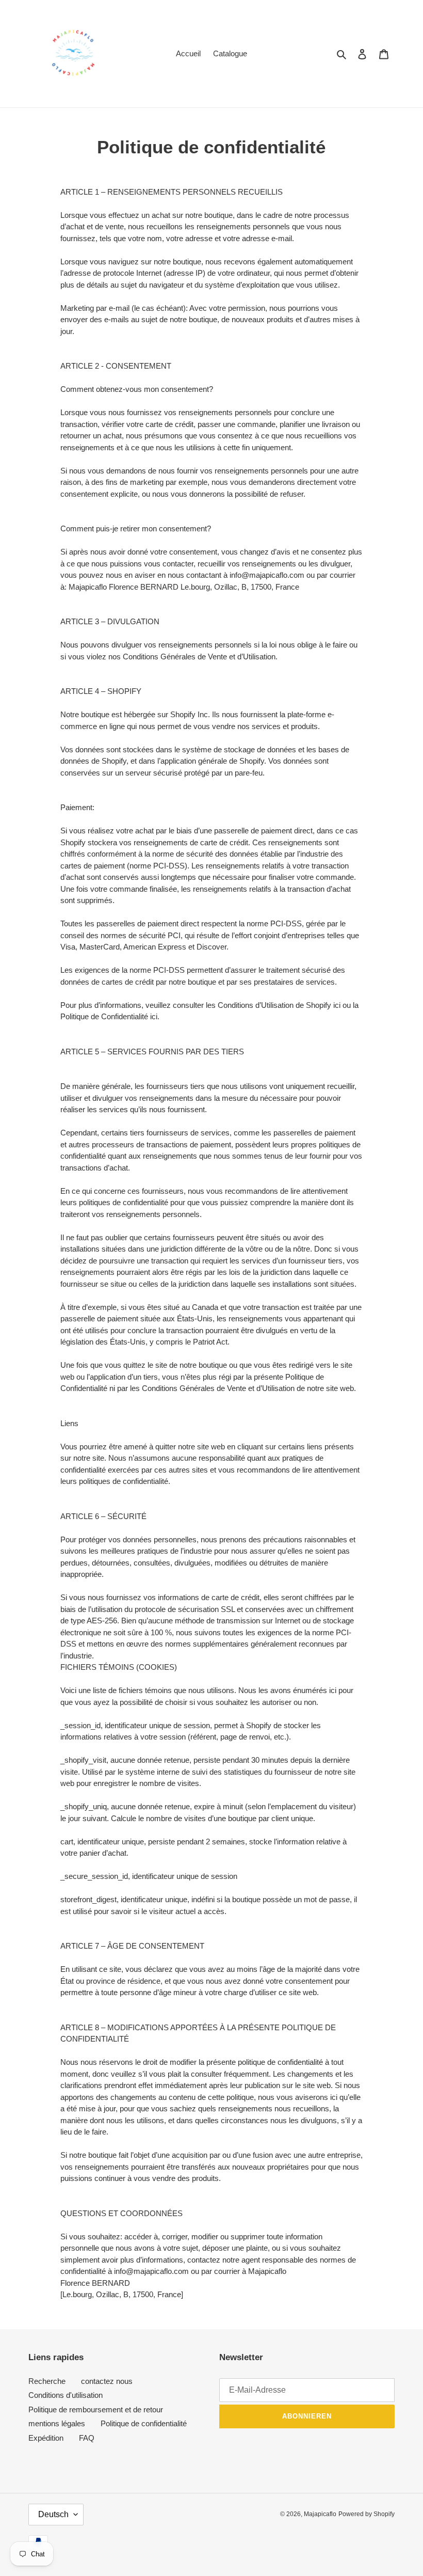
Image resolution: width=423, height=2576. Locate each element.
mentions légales (57, 2423)
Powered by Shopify (367, 2514)
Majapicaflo (320, 2514)
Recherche (47, 2381)
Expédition (46, 2438)
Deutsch (53, 2514)
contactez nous (107, 2381)
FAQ (87, 2438)
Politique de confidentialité (144, 2423)
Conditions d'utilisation (66, 2395)
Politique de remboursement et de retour (96, 2409)
